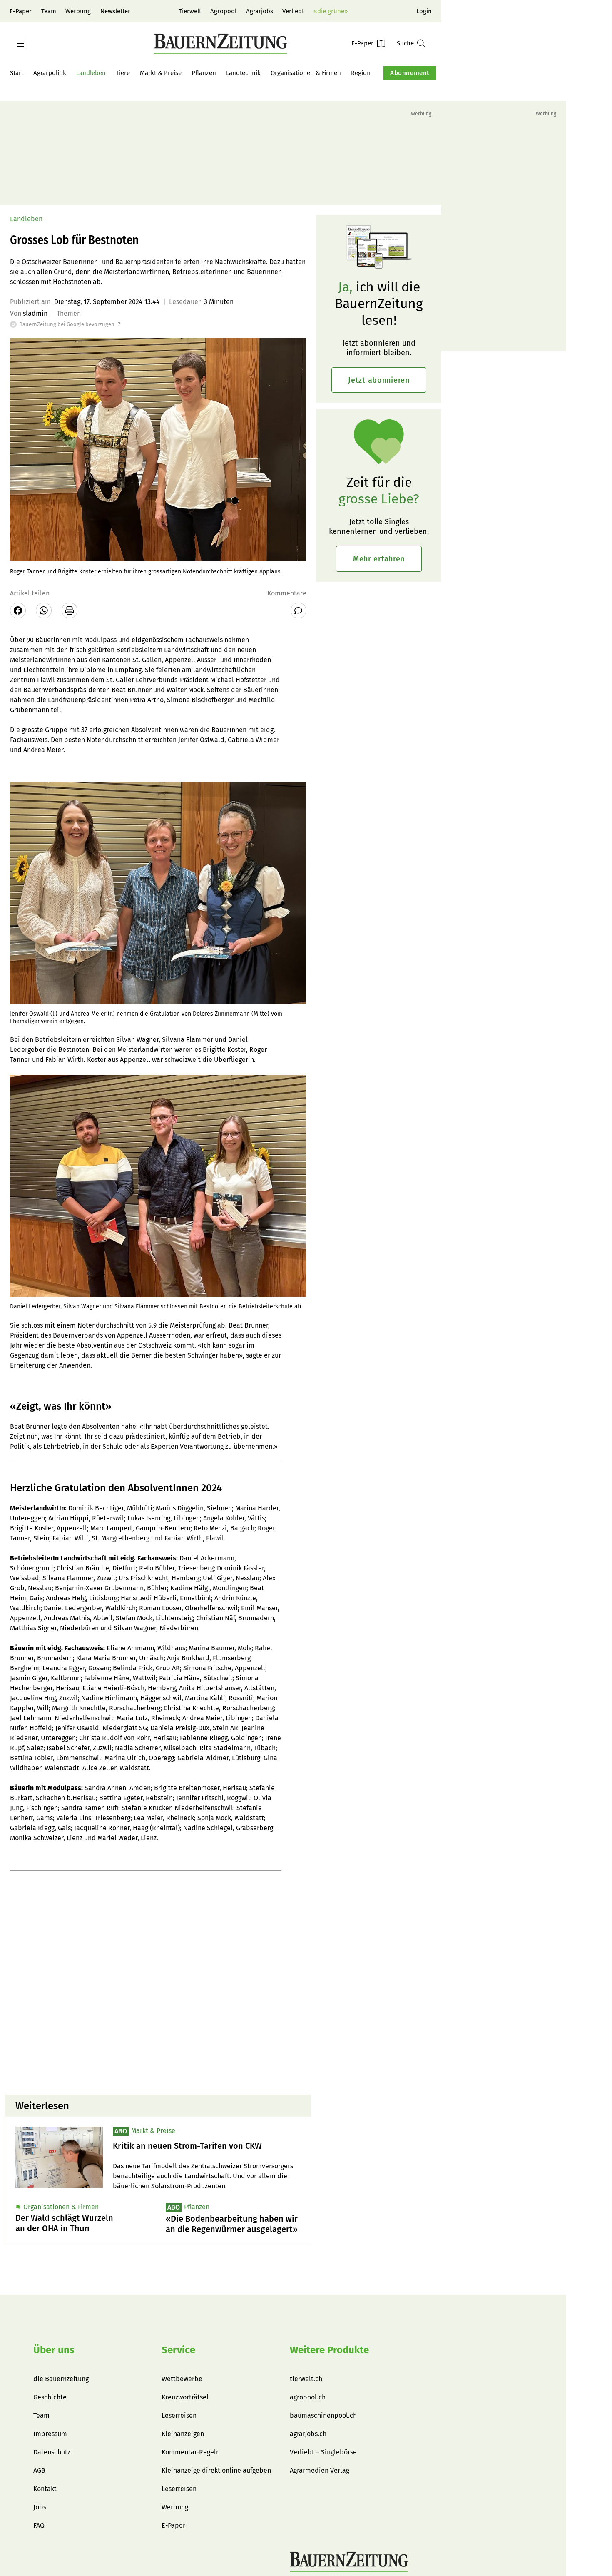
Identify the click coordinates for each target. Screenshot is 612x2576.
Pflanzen (204, 73)
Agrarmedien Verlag (320, 2470)
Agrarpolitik (50, 73)
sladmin (35, 313)
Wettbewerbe (182, 2379)
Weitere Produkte (329, 2350)
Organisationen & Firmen (306, 73)
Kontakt (45, 2489)
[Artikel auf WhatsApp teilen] (44, 610)
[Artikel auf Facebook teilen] (18, 610)
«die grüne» (331, 11)
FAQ (39, 2525)
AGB (39, 2470)
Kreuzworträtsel (185, 2397)
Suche (405, 43)
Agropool (223, 11)
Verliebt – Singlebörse (323, 2452)
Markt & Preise (161, 73)
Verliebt (293, 11)
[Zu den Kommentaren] (299, 610)
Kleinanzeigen (183, 2434)
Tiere (123, 73)
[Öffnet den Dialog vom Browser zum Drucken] (70, 610)
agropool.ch (308, 2397)
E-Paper (21, 11)
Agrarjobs (260, 11)
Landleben (91, 73)
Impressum (50, 2434)
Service (178, 2350)
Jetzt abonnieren (379, 380)
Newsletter (115, 11)
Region (361, 73)
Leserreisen (179, 2415)
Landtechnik (243, 73)
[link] (207, 2146)
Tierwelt (190, 11)
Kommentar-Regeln (191, 2452)
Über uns (54, 2350)
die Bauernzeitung (61, 2379)
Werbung (78, 11)
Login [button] (424, 11)
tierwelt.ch (306, 2379)
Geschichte (50, 2397)
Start (17, 73)
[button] (20, 43)
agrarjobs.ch (308, 2434)
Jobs (40, 2507)
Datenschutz (52, 2452)
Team (49, 11)
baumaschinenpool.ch (323, 2415)
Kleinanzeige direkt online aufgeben (216, 2470)
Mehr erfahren (379, 559)
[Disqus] (158, 1982)
